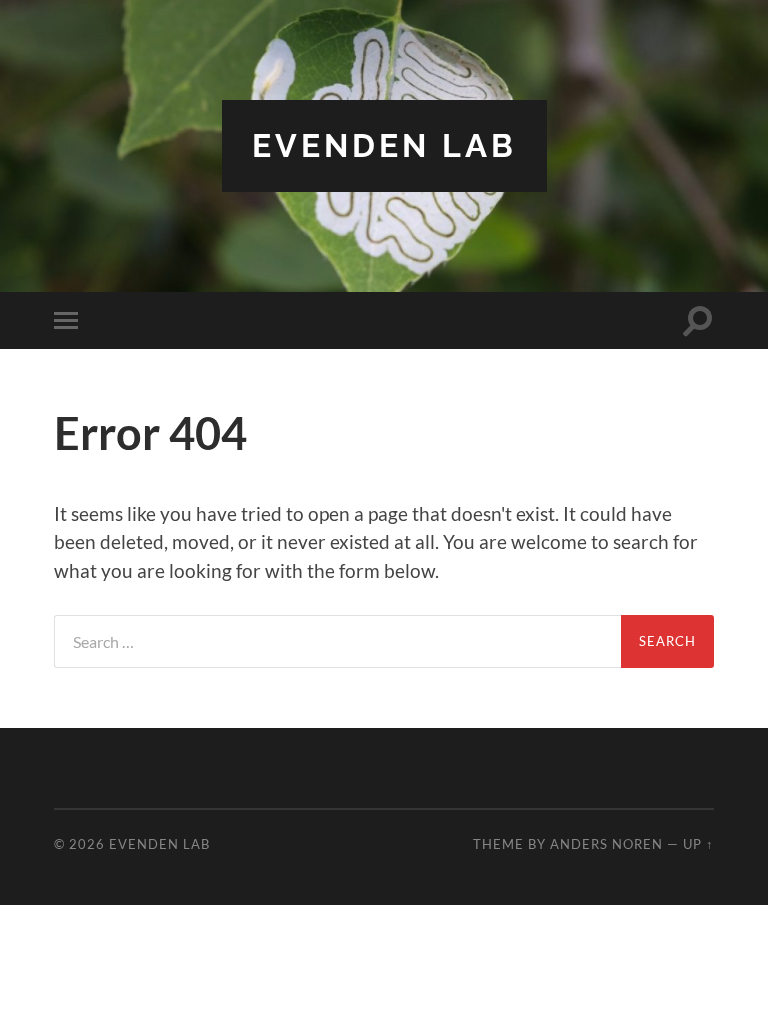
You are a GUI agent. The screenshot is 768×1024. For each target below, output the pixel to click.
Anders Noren (606, 844)
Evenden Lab (384, 145)
